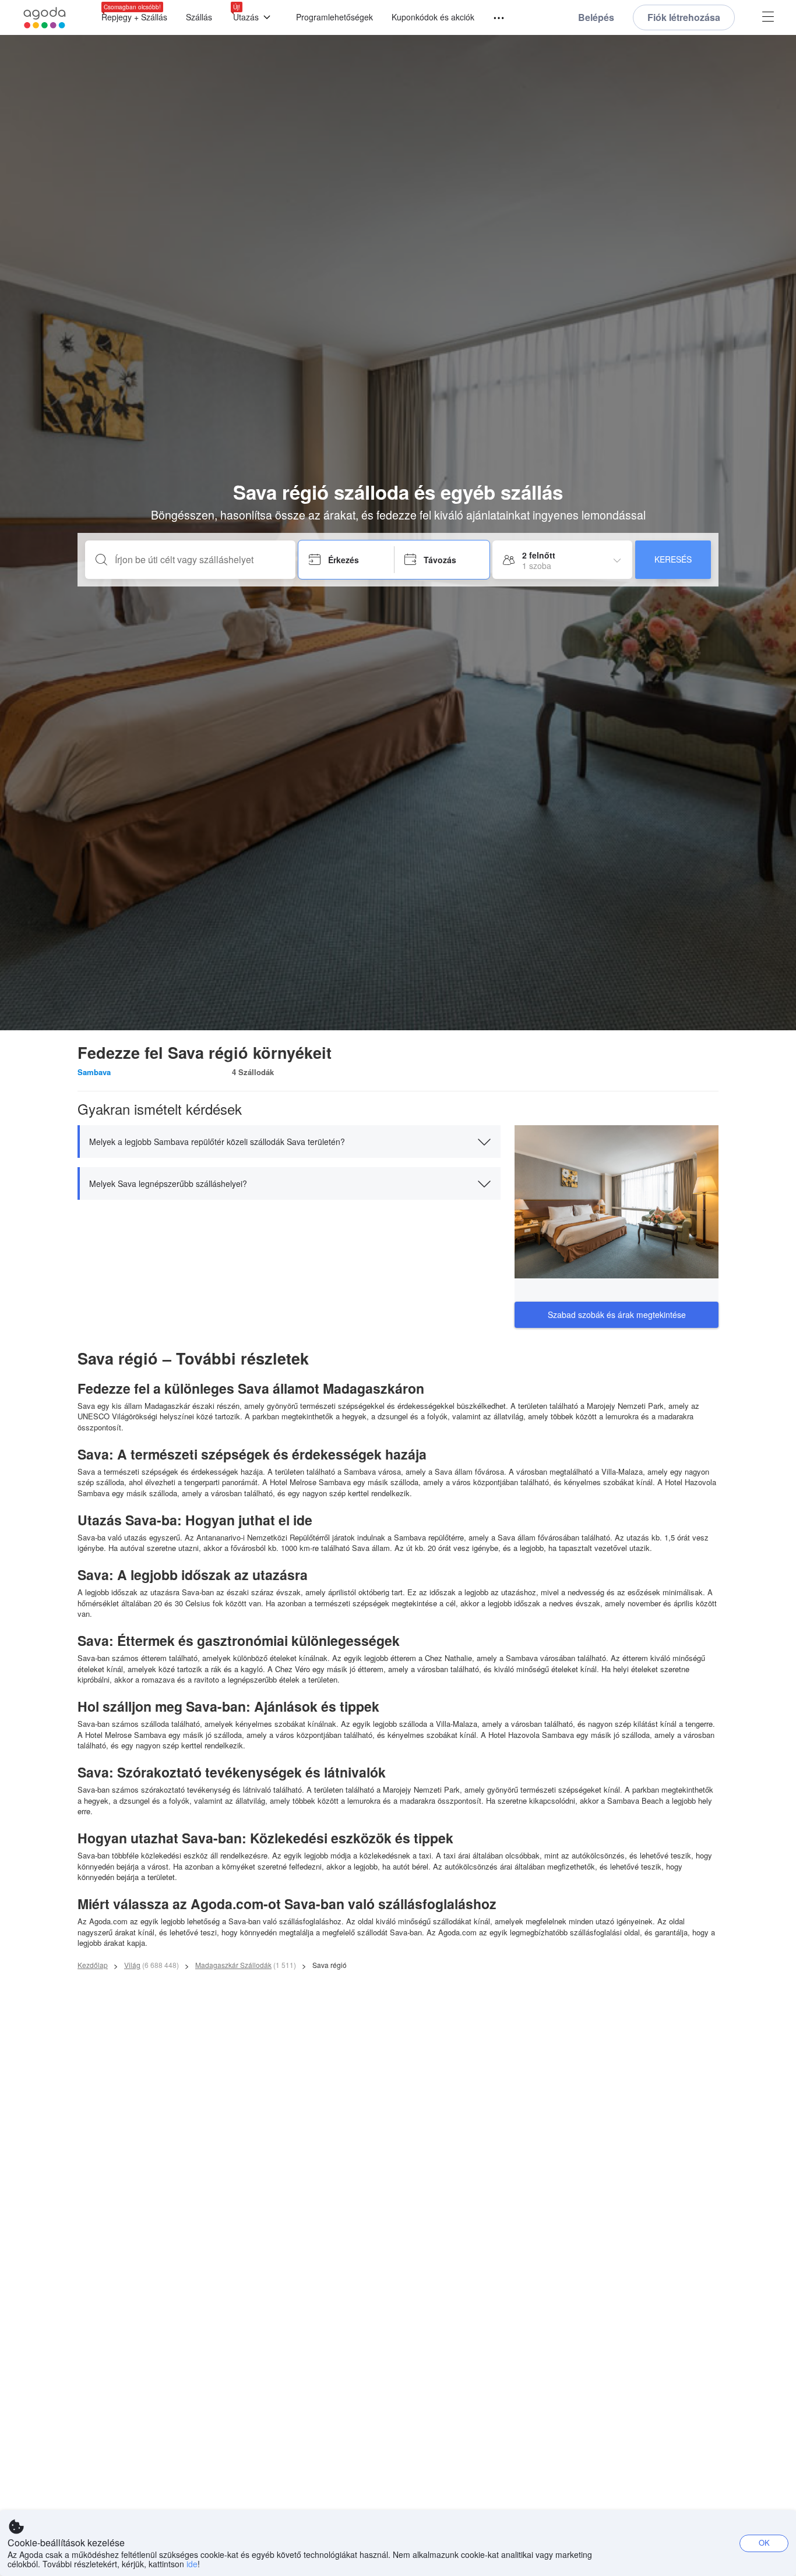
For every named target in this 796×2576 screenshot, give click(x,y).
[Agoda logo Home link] (45, 18)
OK (764, 2543)
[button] (289, 1142)
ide (192, 2564)
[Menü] (494, 18)
